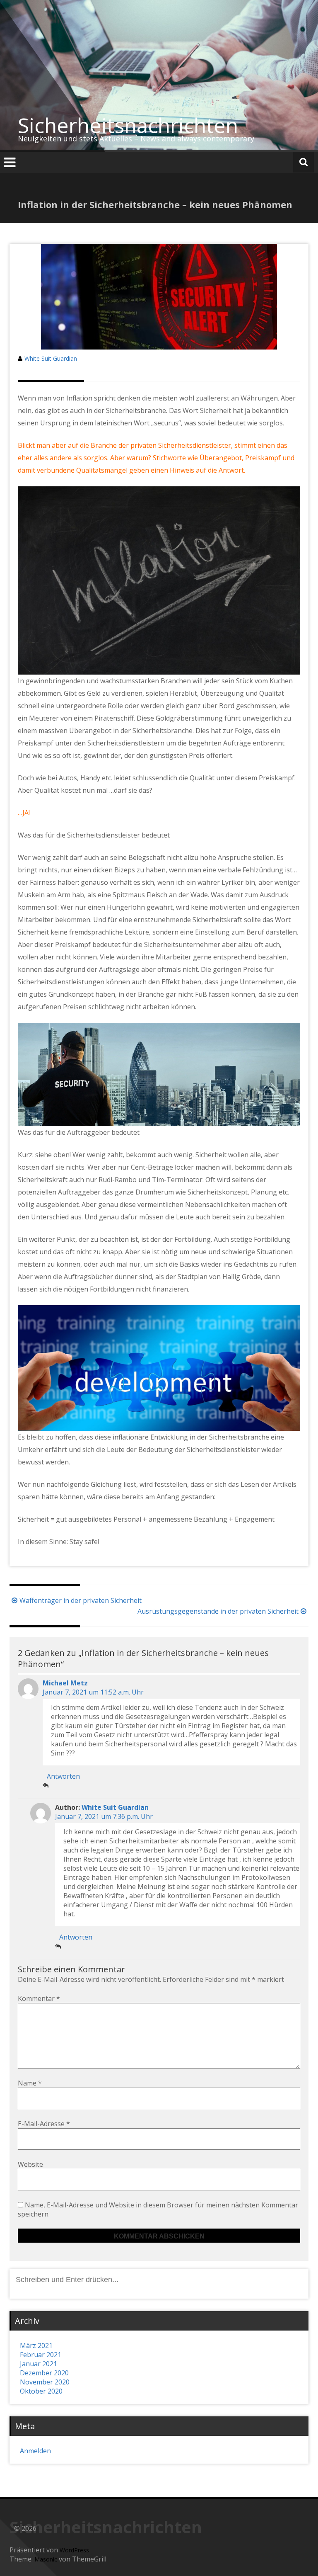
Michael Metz (65, 1683)
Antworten (63, 1776)
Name (30, 2083)
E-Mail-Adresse (44, 2124)
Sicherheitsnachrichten (128, 125)
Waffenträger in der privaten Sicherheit (81, 1600)
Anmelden (35, 2451)
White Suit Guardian (51, 358)
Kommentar (39, 1998)
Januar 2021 (39, 2364)
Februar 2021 (41, 2355)
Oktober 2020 (41, 2391)
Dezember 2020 (44, 2373)
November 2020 (45, 2382)
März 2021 (36, 2345)
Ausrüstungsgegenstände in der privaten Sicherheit (218, 1611)
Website (30, 2164)
